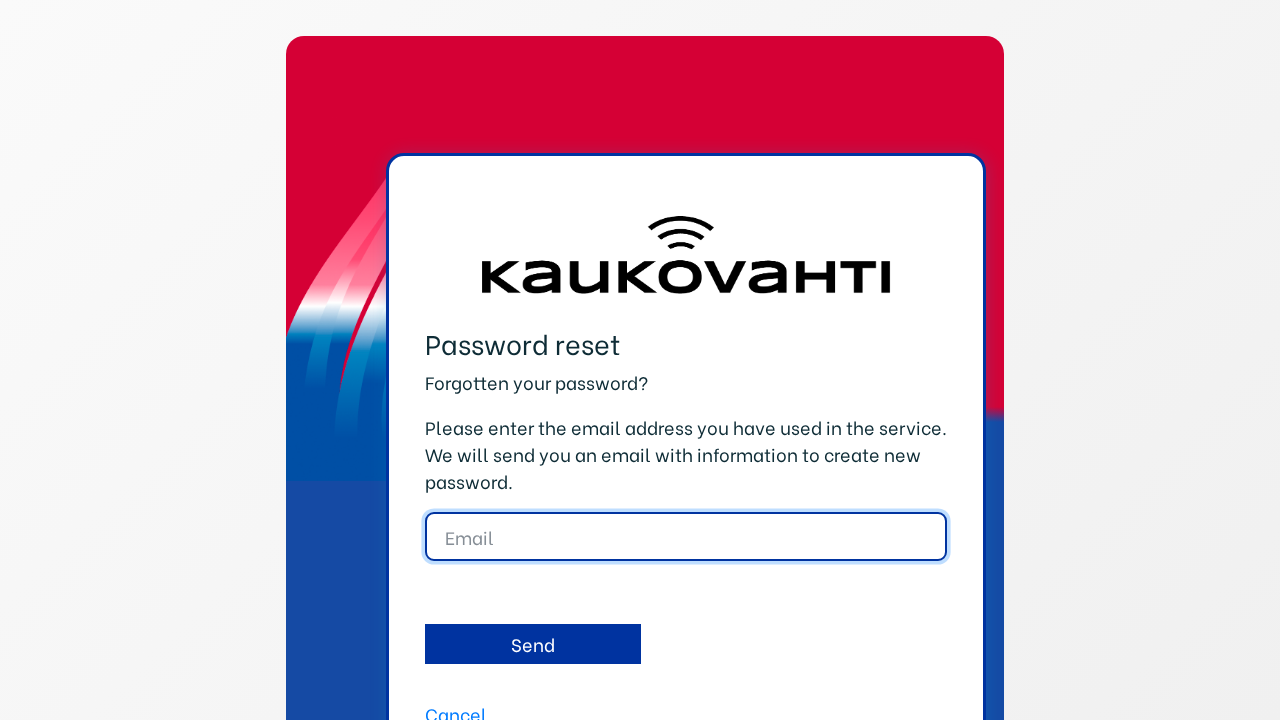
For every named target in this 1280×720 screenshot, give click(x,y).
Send (533, 643)
